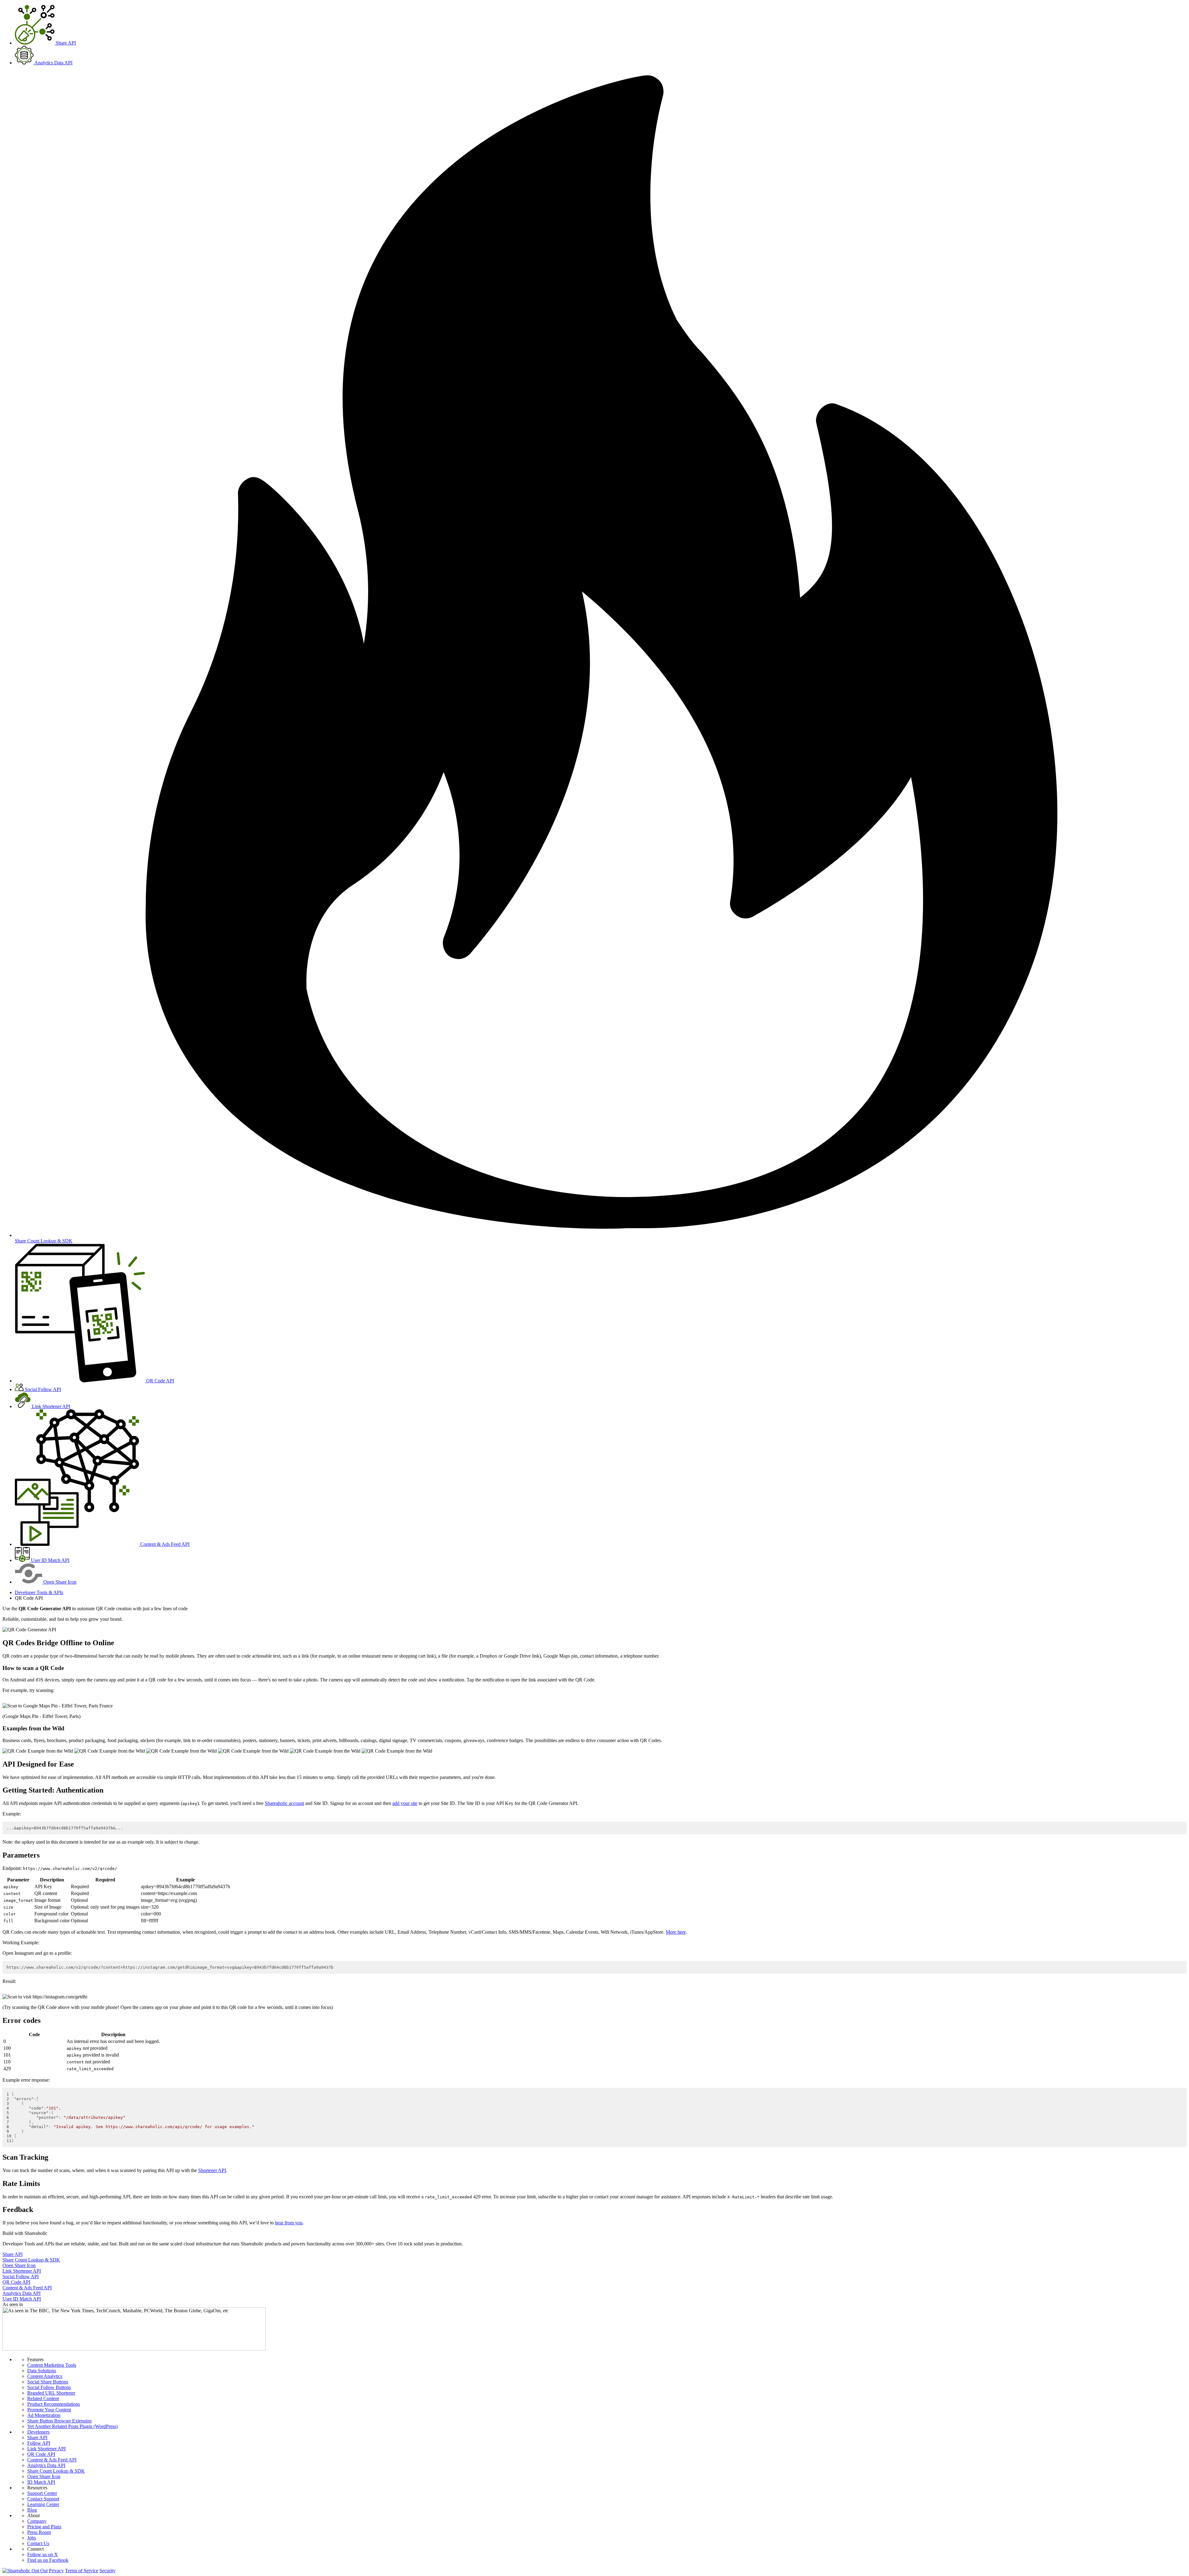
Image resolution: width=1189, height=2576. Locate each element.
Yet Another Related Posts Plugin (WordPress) (72, 2426)
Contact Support (43, 2499)
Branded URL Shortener (51, 2393)
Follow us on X (43, 2554)
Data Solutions (42, 2371)
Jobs (32, 2538)
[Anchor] (118, 1643)
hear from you (289, 2223)
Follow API (39, 2443)
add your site (405, 1803)
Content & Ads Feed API (52, 2460)
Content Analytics (45, 2376)
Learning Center (43, 2504)
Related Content (43, 2398)
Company (37, 2521)
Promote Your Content (49, 2410)
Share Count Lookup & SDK (56, 2471)
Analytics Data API (46, 2465)
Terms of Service (82, 2571)
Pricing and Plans (44, 2527)
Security (107, 2571)
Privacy (56, 2571)
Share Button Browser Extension (59, 2421)
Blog (32, 2510)
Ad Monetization (44, 2415)
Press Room (39, 2532)
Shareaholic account (284, 1803)
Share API (37, 2437)
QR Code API (41, 2454)
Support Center (42, 2493)
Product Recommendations (54, 2404)
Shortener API (212, 2170)
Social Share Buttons (48, 2382)
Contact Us (38, 2543)
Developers (38, 2432)
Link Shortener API (46, 2449)
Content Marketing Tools (52, 2365)
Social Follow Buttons (49, 2387)
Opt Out (40, 2571)
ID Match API (41, 2482)
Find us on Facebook (48, 2560)
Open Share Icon (44, 2476)
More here (676, 1932)
